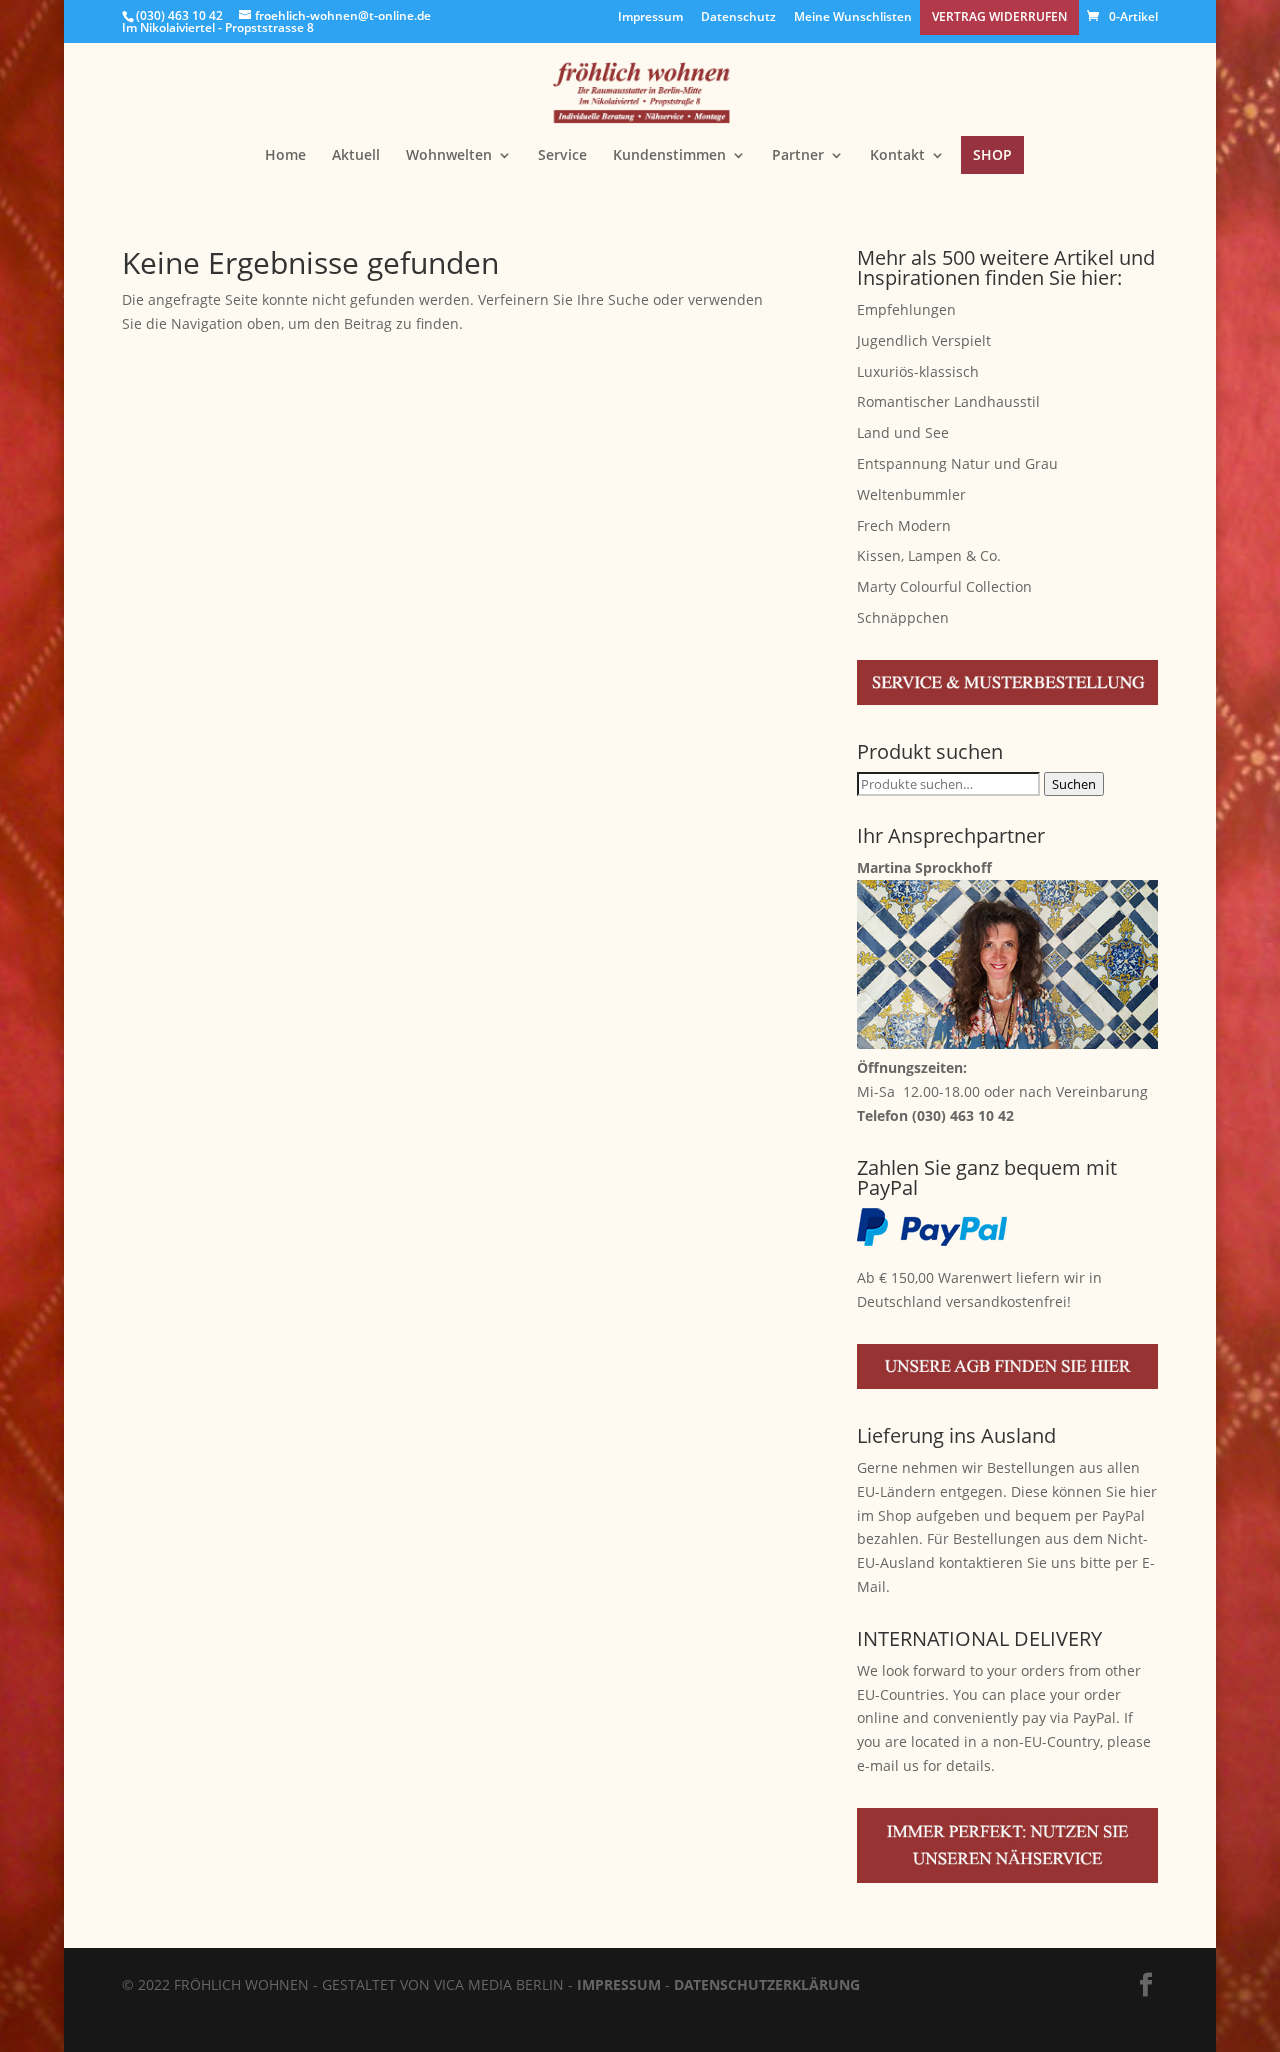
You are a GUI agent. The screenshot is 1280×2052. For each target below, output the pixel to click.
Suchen (1074, 784)
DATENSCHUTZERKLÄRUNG (767, 1984)
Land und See (903, 432)
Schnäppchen (903, 617)
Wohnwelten (449, 156)
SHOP (992, 154)
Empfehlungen (906, 309)
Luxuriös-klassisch (918, 371)
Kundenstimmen (669, 156)
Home (285, 156)
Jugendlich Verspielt (924, 340)
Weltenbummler (911, 494)
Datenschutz (738, 18)
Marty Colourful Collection (944, 586)
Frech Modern (904, 525)
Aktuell (356, 156)
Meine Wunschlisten (853, 18)
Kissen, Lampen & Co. (929, 555)
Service (562, 156)
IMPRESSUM (619, 1984)
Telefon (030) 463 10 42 (935, 1115)
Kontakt (897, 156)
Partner (798, 156)
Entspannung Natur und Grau (957, 463)
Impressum (650, 18)
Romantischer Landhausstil (948, 401)
